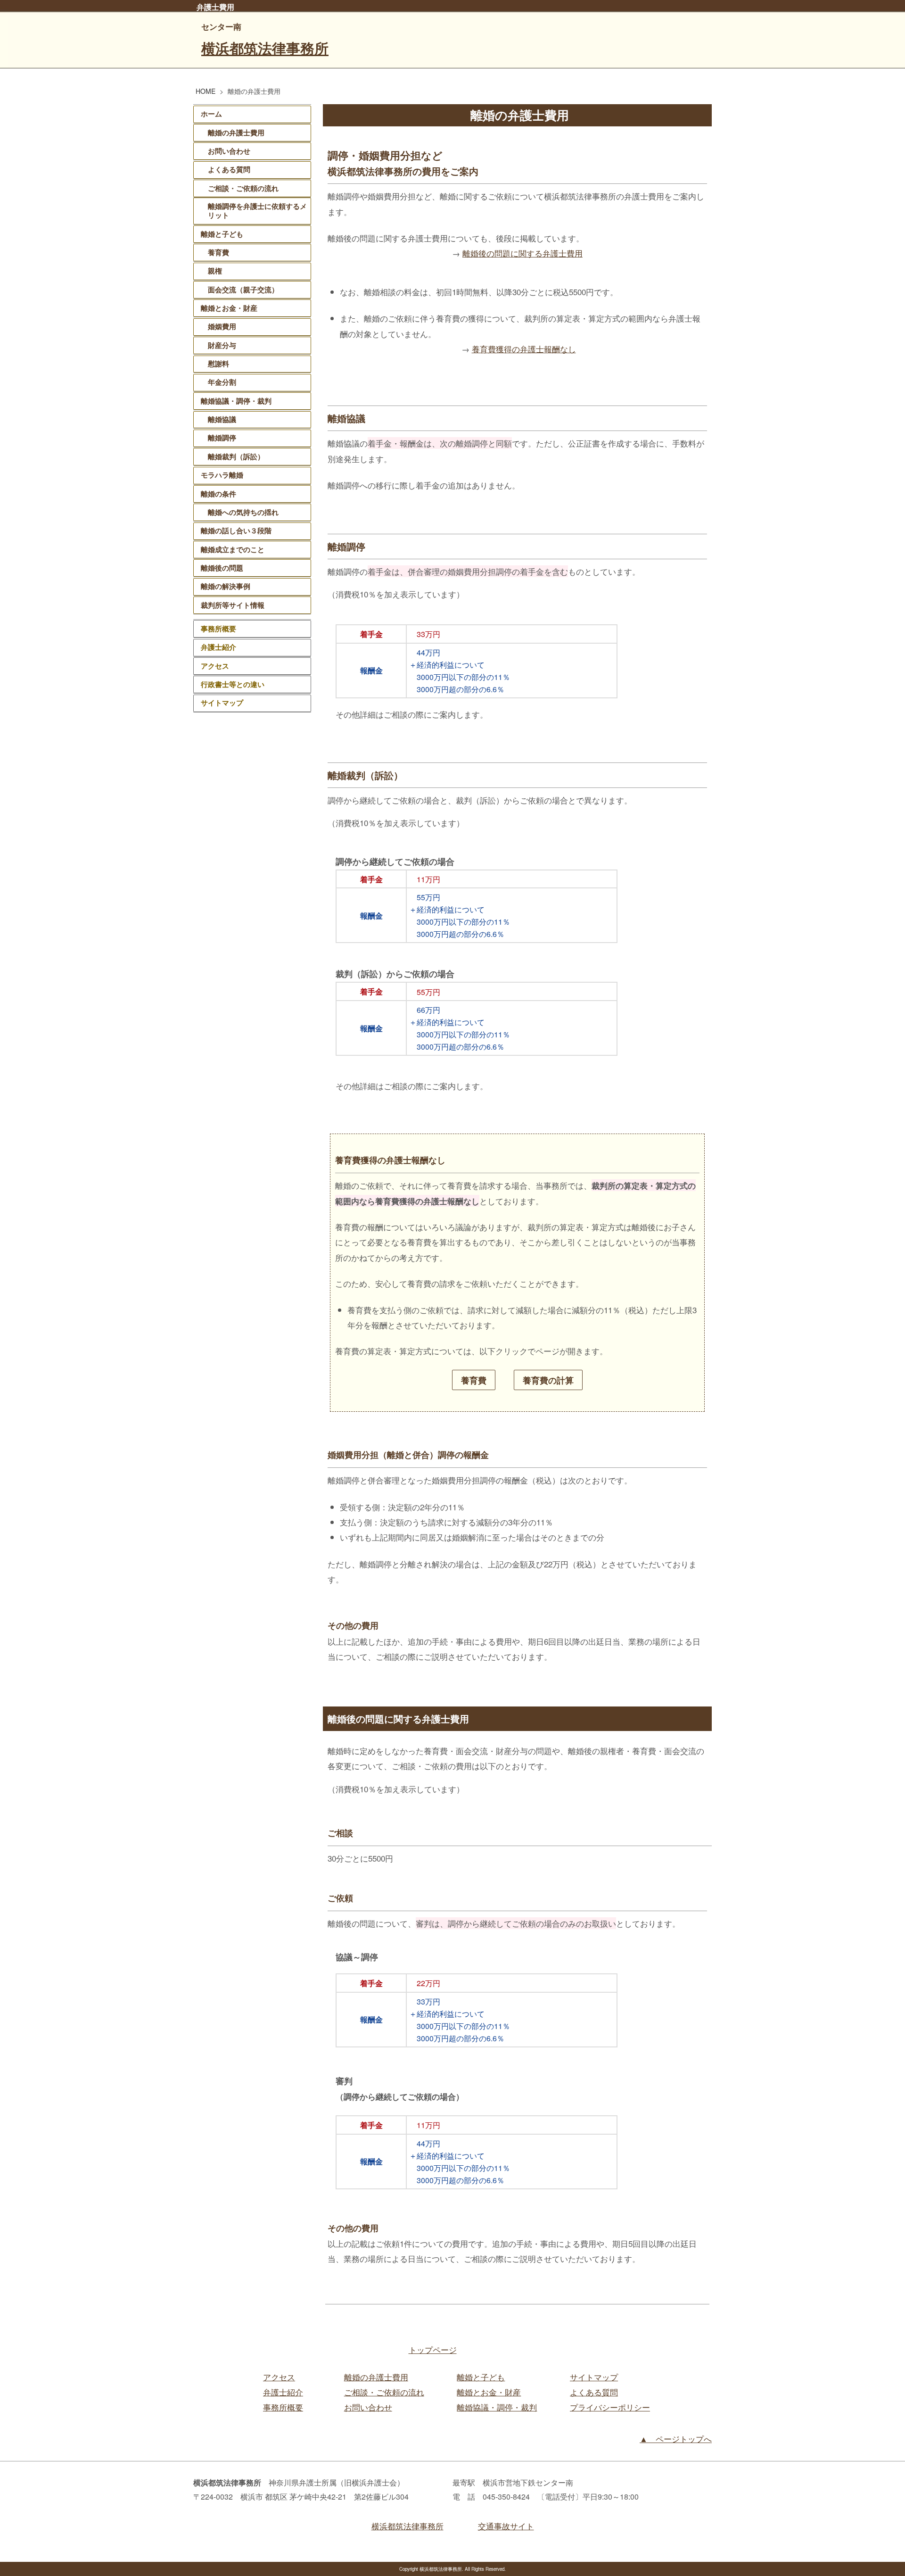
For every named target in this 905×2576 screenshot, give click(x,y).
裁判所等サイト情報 (233, 605)
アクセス (215, 666)
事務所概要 (218, 629)
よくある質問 (229, 169)
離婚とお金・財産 (229, 308)
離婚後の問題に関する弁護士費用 (522, 253)
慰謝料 (218, 364)
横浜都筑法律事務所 (265, 48)
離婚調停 (222, 438)
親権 (215, 271)
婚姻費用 (222, 326)
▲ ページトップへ (676, 2439)
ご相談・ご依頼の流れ (243, 188)
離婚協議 (222, 419)
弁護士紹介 (218, 647)
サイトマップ (222, 703)
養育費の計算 (552, 1380)
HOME (206, 91)
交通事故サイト (506, 2526)
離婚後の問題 (222, 568)
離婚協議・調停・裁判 (236, 401)
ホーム (211, 114)
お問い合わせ (229, 151)
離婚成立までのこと (233, 549)
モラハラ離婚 (222, 475)
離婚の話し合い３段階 (236, 530)
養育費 (478, 1380)
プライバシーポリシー (610, 2407)
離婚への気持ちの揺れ (243, 512)
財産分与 (222, 345)
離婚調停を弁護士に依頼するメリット (257, 211)
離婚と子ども (222, 234)
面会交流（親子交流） (243, 290)
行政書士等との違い (233, 684)
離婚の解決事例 (226, 586)
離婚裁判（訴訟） (236, 456)
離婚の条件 (218, 494)
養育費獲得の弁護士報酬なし (524, 349)
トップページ (433, 2349)
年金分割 (222, 382)
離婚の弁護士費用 (236, 133)
